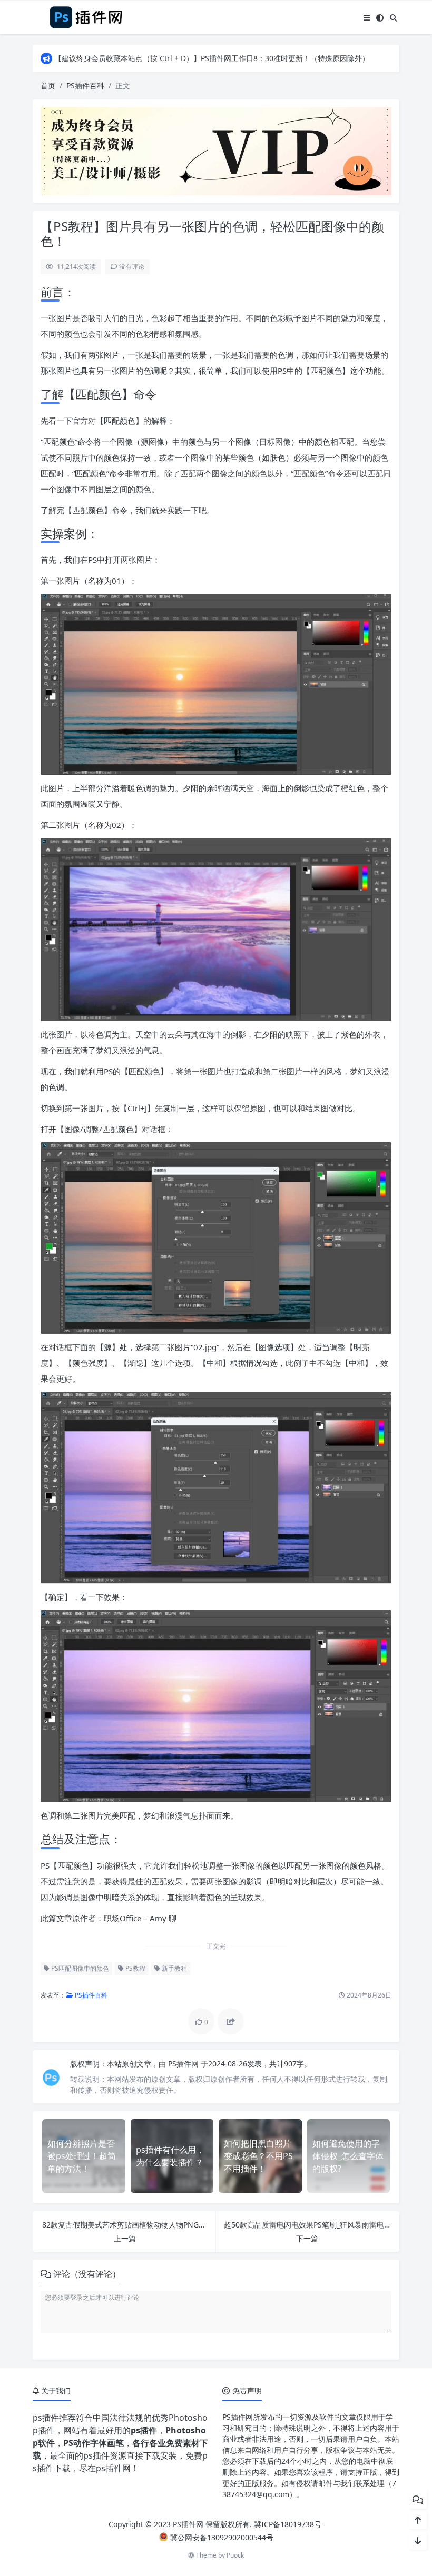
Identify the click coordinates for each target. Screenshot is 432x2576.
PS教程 (135, 1968)
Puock (235, 2555)
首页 (48, 86)
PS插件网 (184, 2064)
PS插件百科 (85, 86)
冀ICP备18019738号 (288, 2524)
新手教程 (174, 1968)
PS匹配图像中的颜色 (79, 1968)
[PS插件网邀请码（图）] (216, 150)
